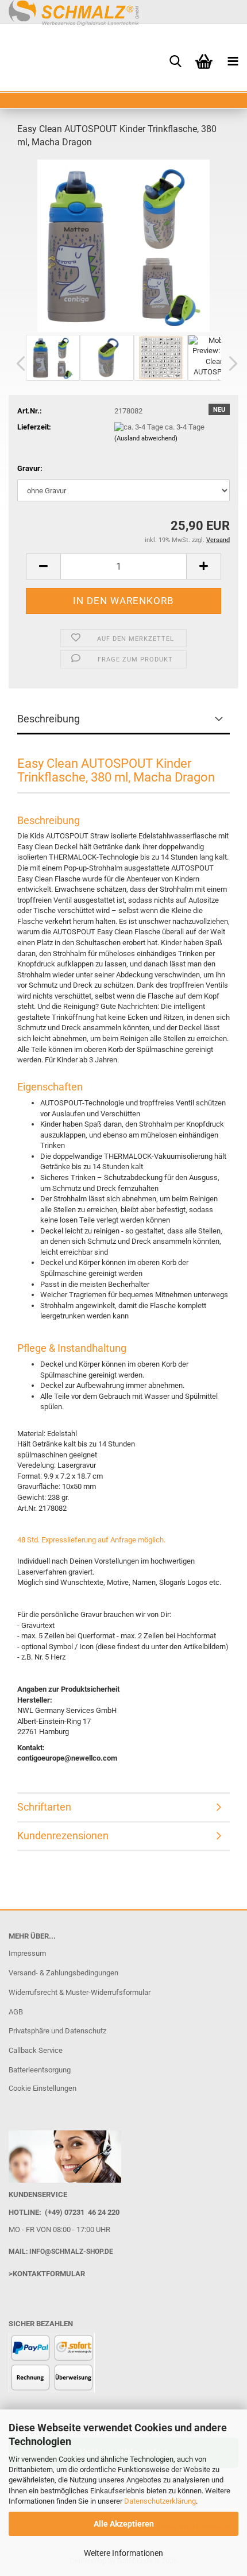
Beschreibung (49, 719)
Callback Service (36, 2050)
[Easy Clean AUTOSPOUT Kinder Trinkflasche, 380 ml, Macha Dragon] (123, 245)
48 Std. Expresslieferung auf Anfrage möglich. (91, 1540)
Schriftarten (44, 1807)
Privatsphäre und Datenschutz (57, 2031)
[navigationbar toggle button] (233, 60)
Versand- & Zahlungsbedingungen (63, 1973)
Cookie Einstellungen (43, 2088)
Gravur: (30, 468)
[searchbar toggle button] (175, 60)
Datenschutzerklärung (160, 2501)
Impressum (27, 1953)
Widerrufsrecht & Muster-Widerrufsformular (80, 1992)
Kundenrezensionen (63, 1836)
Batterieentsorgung (40, 2070)
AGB (16, 2012)
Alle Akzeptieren (124, 2524)
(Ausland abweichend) (146, 438)
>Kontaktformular (47, 2274)
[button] (17, 363)
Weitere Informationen (123, 2553)
